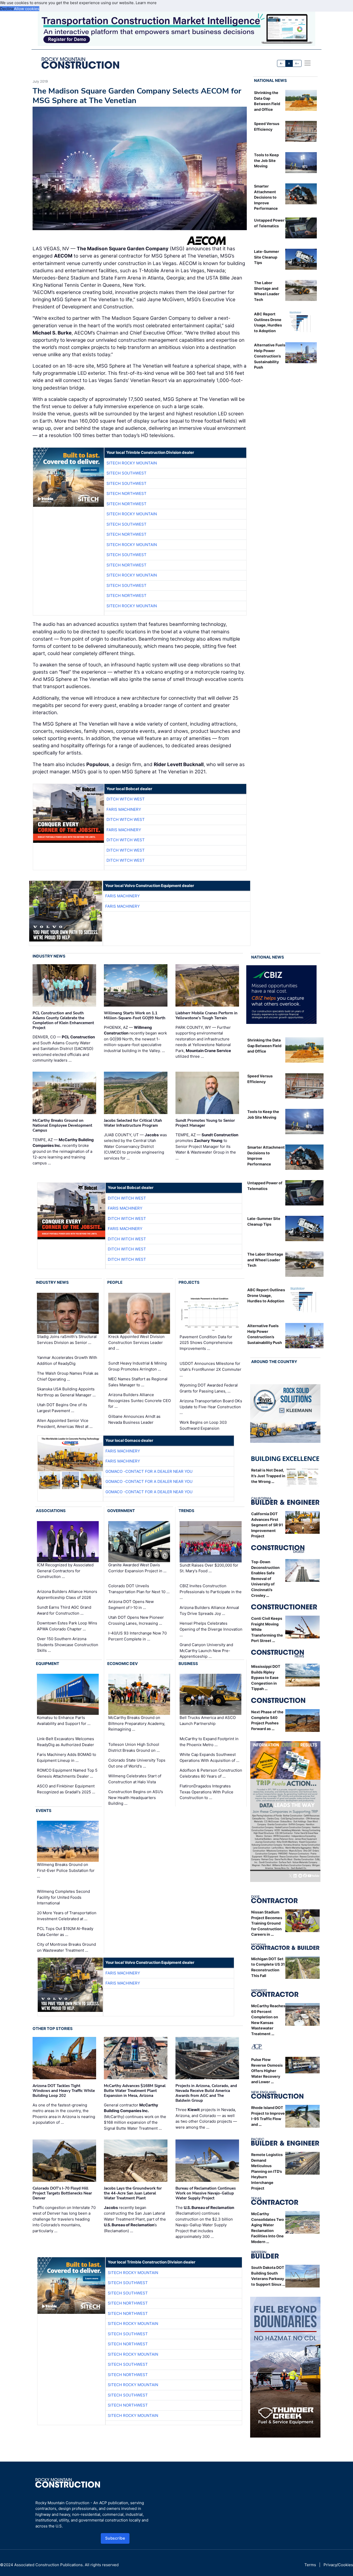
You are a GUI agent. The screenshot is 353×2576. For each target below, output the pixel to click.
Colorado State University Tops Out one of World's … (137, 1763)
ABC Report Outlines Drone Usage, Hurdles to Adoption (266, 1295)
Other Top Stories (53, 2029)
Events (44, 1811)
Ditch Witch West (126, 799)
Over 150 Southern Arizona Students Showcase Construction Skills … (68, 1645)
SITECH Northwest (126, 493)
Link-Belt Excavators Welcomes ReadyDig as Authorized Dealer (66, 1742)
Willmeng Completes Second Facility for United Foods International (63, 1897)
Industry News (49, 956)
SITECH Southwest (126, 473)
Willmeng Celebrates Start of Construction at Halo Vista (135, 1779)
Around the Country (274, 1362)
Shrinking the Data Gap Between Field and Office (264, 1046)
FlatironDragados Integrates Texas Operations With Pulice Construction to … (206, 1792)
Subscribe (115, 2538)
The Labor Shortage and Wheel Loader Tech (265, 1260)
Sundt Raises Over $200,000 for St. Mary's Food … (209, 1568)
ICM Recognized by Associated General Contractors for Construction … (65, 1571)
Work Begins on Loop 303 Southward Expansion (203, 1425)
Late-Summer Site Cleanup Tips (267, 257)
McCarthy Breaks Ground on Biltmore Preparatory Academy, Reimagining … (137, 1724)
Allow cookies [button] (27, 9)
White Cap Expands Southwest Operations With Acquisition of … (209, 1757)
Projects (189, 1282)
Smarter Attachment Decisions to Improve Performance (266, 197)
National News (270, 80)
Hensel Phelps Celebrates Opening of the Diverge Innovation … (211, 1629)
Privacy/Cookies (338, 2565)
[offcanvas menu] (308, 63)
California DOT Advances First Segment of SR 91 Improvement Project (267, 1525)
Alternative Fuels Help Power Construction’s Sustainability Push (270, 356)
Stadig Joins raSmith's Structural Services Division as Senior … (67, 1340)
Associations (51, 1511)
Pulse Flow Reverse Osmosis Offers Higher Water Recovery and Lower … (267, 2071)
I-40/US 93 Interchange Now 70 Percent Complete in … (137, 1636)
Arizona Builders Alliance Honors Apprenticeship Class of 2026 (67, 1594)
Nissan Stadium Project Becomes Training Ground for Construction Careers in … (267, 1923)
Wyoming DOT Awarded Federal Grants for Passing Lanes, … (209, 1388)
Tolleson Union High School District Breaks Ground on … (134, 1747)
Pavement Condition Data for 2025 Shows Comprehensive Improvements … (206, 1343)
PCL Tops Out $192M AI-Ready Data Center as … (65, 1932)
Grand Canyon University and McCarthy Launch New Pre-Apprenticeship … (206, 1651)
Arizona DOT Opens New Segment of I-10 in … (131, 1605)
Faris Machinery (124, 809)
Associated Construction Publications (48, 2565)
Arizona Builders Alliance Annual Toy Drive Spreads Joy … (209, 1610)
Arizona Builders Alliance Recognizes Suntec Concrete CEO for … (140, 1400)
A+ (297, 63)
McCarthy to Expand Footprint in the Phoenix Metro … (209, 1742)
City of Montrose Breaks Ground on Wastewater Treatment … (66, 1947)
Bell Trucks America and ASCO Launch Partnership (208, 1721)
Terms (310, 2565)
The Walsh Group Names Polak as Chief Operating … (68, 1376)
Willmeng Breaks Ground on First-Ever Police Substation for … (66, 1870)
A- (281, 63)
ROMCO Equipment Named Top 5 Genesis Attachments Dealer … (67, 1773)
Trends (186, 1511)
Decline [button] (7, 9)
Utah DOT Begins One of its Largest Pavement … (62, 1408)
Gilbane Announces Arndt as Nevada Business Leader (134, 1419)
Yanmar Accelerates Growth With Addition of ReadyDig (67, 1360)
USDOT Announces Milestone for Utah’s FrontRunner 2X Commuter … (210, 1369)
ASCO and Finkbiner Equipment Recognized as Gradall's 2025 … (66, 1789)
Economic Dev (122, 1664)
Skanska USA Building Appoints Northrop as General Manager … (66, 1392)
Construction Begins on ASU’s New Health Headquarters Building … (136, 1797)
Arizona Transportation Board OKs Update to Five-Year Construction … (211, 1407)
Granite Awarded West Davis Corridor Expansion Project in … (137, 1568)
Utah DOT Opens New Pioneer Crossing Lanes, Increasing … (136, 1620)
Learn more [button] (146, 3)
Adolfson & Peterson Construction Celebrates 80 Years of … (211, 1773)
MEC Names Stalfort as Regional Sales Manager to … (138, 1382)
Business (188, 1664)
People (115, 1282)
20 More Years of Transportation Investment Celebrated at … (67, 1916)
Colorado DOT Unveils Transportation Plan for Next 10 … (139, 1589)
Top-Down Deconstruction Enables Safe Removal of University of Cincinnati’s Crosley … (265, 1579)
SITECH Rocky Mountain (132, 463)
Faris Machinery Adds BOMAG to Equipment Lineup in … (67, 1757)
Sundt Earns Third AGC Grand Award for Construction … (64, 1610)
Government (121, 1511)
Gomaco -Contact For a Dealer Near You (149, 1471)
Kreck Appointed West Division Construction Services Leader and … (136, 1342)
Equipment (48, 1664)
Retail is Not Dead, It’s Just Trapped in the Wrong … (268, 1476)
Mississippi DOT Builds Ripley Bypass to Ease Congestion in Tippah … (266, 1678)
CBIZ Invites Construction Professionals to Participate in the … (211, 1592)
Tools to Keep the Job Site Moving (266, 160)
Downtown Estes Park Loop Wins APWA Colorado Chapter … (67, 1626)
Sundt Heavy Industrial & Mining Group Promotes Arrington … (137, 1366)
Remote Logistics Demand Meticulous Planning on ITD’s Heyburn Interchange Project (267, 2171)
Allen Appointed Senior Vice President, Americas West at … (65, 1423)
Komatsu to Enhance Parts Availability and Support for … (64, 1721)
